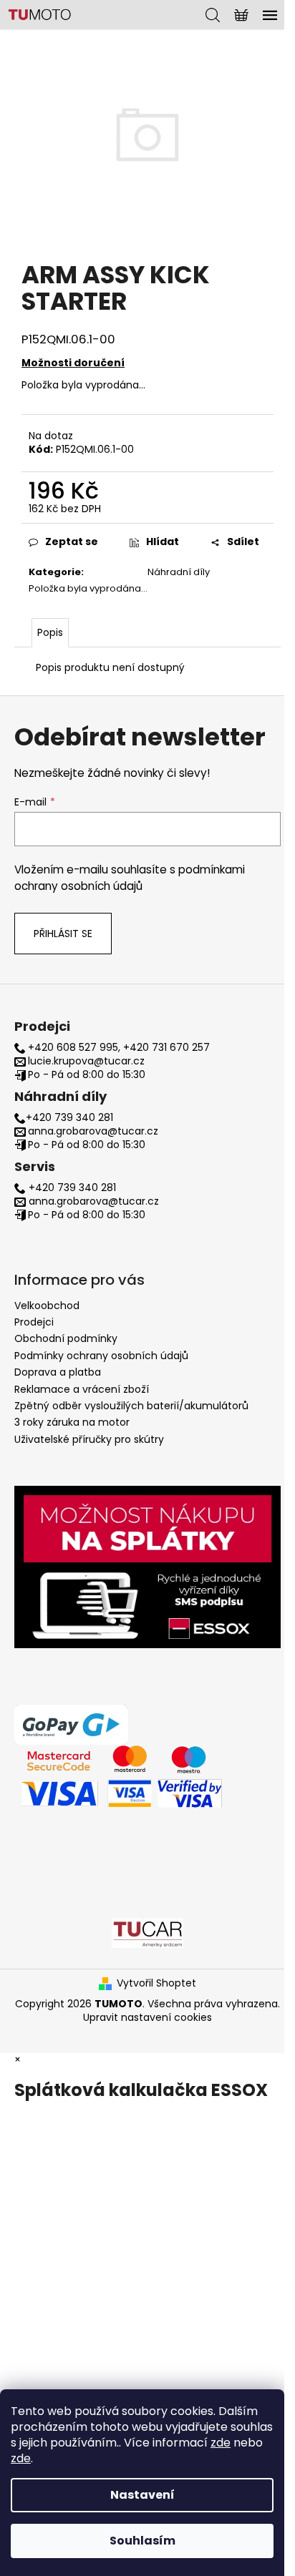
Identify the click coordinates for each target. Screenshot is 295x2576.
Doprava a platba (58, 1372)
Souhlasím (142, 2541)
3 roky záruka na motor (72, 1422)
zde (221, 2443)
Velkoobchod (47, 1306)
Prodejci (34, 1322)
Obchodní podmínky (66, 1338)
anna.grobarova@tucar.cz (93, 1131)
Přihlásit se (63, 934)
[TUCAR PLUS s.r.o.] (147, 1932)
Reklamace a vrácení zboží (82, 1389)
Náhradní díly (179, 572)
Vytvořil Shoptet (156, 1983)
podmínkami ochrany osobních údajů (130, 877)
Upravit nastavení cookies (147, 2017)
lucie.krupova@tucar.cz (86, 1061)
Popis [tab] (50, 632)
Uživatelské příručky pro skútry (89, 1439)
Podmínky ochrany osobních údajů (101, 1356)
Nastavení (142, 2495)
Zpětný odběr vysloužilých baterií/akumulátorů (131, 1406)
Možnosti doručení (73, 363)
